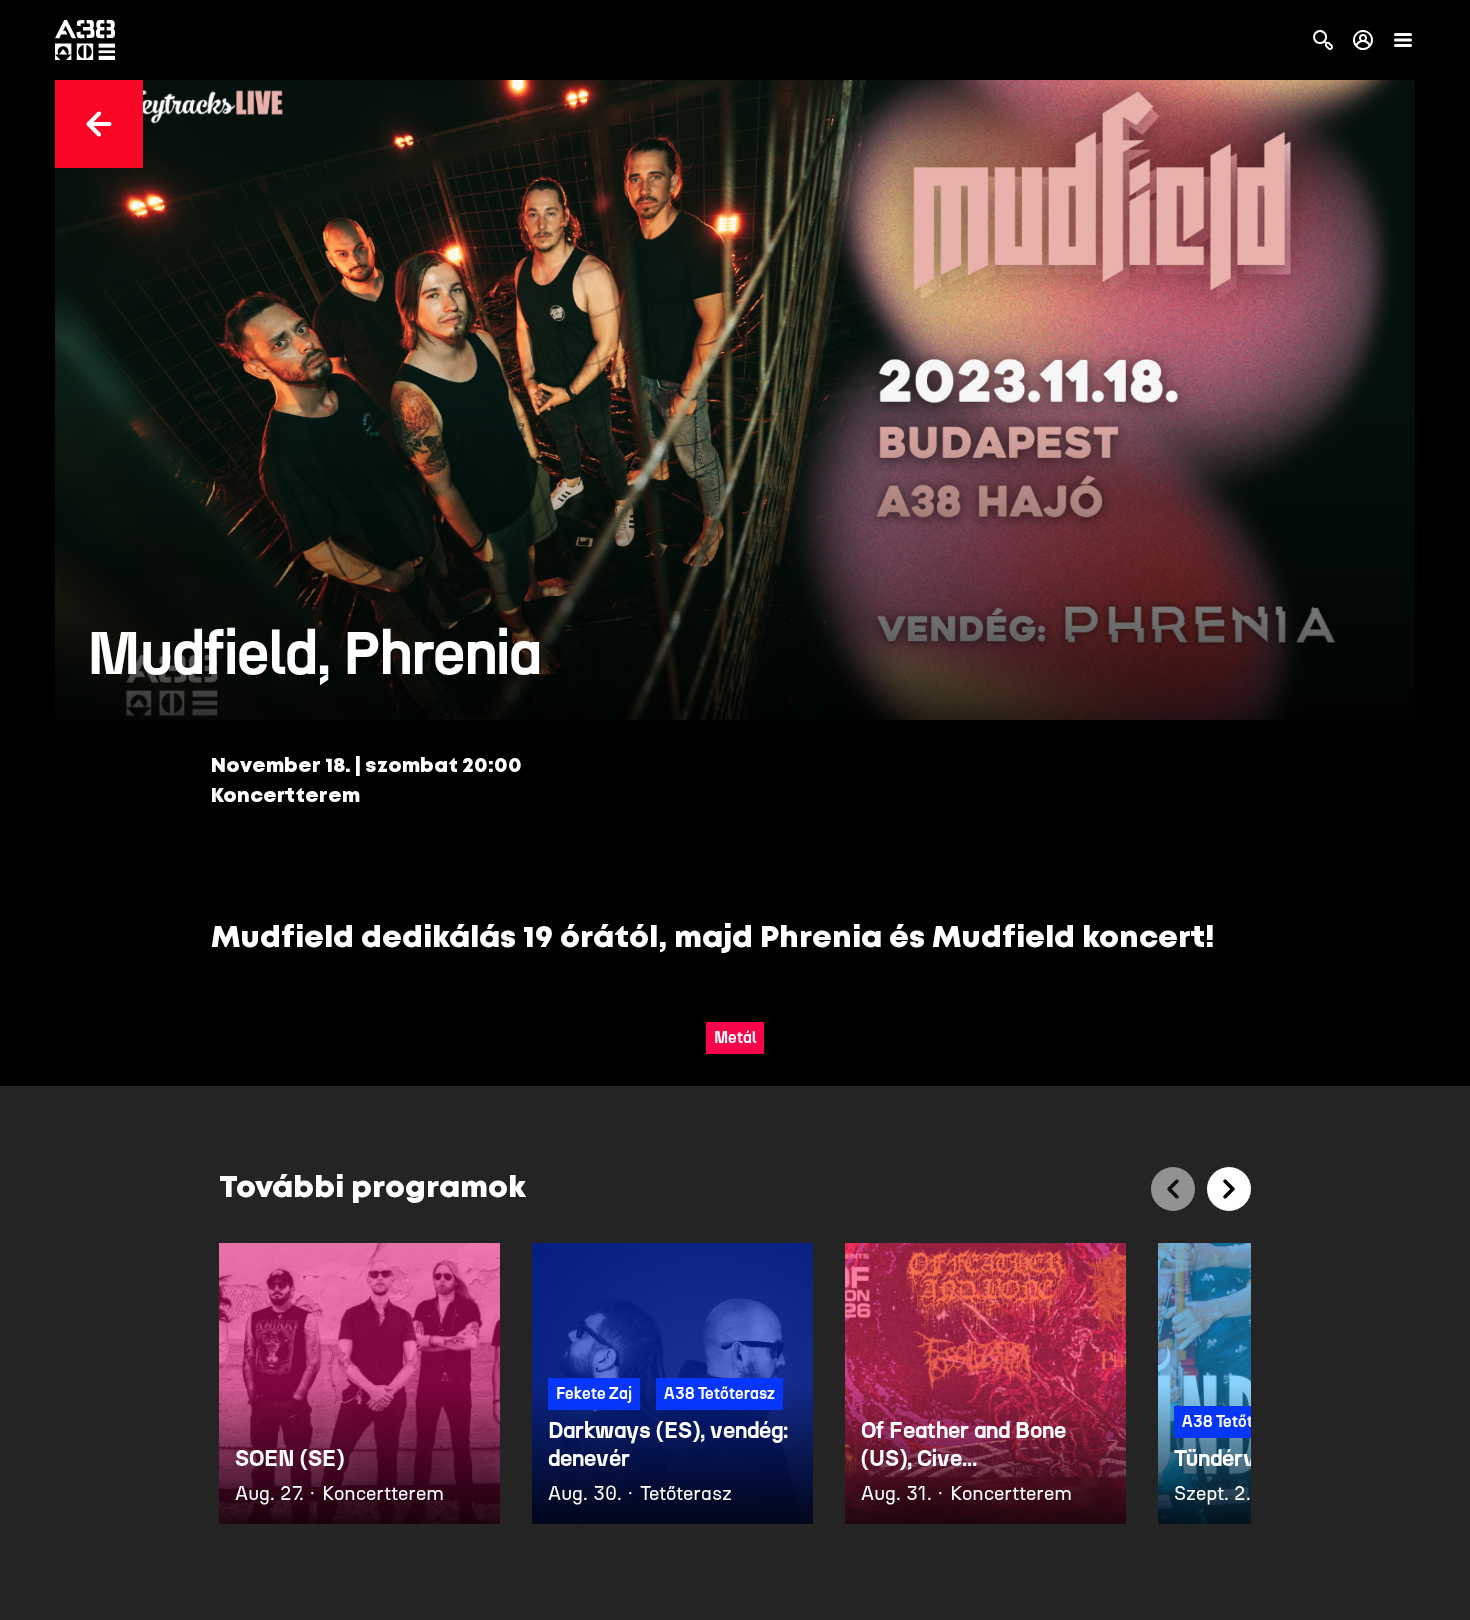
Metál (735, 1037)
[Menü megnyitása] (1403, 40)
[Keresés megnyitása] (1323, 40)
